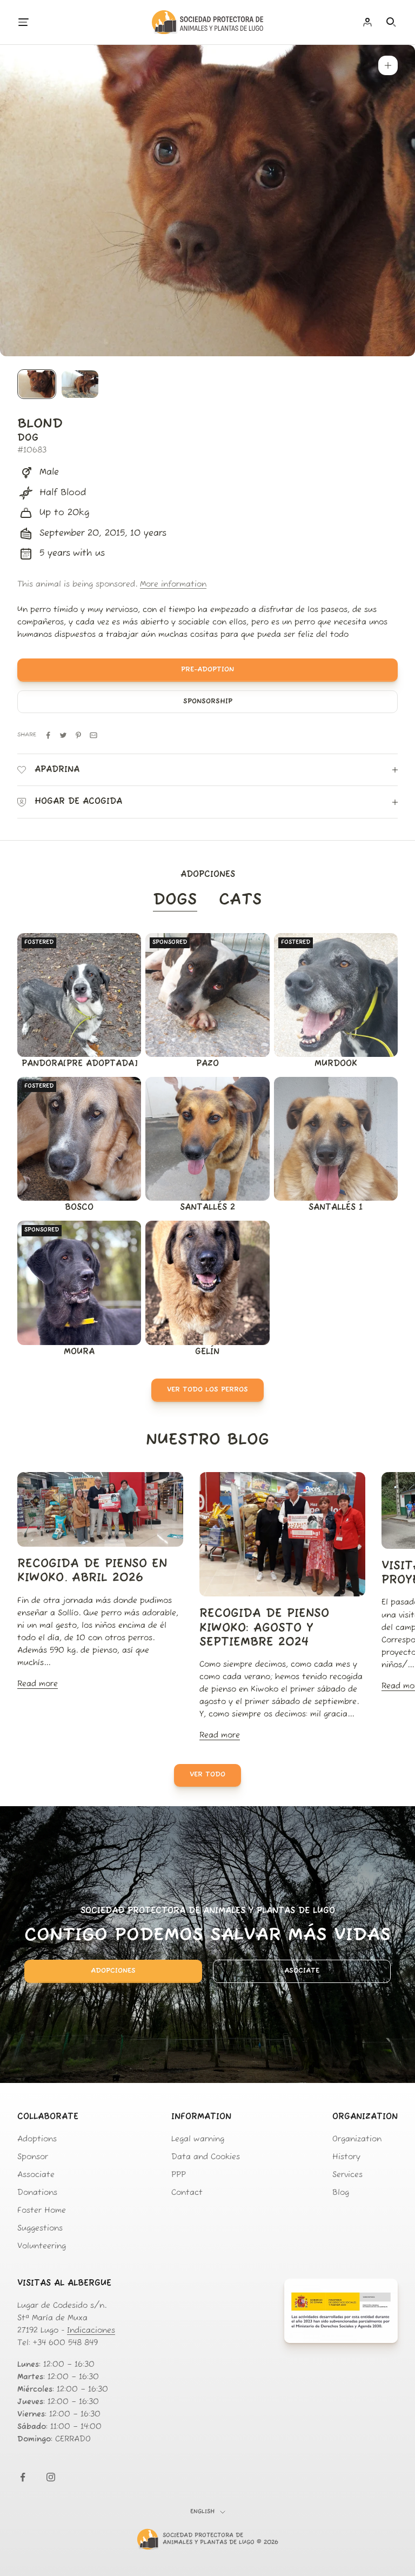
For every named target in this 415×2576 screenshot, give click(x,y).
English (202, 2512)
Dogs (175, 900)
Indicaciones (91, 2331)
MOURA (79, 1352)
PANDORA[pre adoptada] (79, 1064)
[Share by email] (93, 735)
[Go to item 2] (80, 384)
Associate (36, 2175)
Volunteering (42, 2246)
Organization (357, 2139)
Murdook (336, 1064)
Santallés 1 (336, 1208)
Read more (38, 1684)
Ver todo (207, 1775)
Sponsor (33, 2157)
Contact (187, 2193)
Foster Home (42, 2211)
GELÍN (207, 1352)
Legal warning (198, 2139)
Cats (240, 900)
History (346, 2157)
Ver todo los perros (207, 1390)
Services (347, 2175)
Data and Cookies (206, 2157)
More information (173, 585)
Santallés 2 (207, 1208)
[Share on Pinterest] (78, 735)
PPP (179, 2175)
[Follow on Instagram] (51, 2477)
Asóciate (302, 1971)
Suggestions (40, 2229)
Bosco (79, 1208)
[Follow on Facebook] (23, 2477)
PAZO (207, 1064)
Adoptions (37, 2139)
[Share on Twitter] (63, 735)
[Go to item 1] (37, 384)
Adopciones (113, 1971)
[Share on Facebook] (48, 735)
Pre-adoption (207, 670)
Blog (341, 2193)
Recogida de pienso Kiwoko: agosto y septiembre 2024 (264, 1628)
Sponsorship (208, 701)
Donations (37, 2193)
